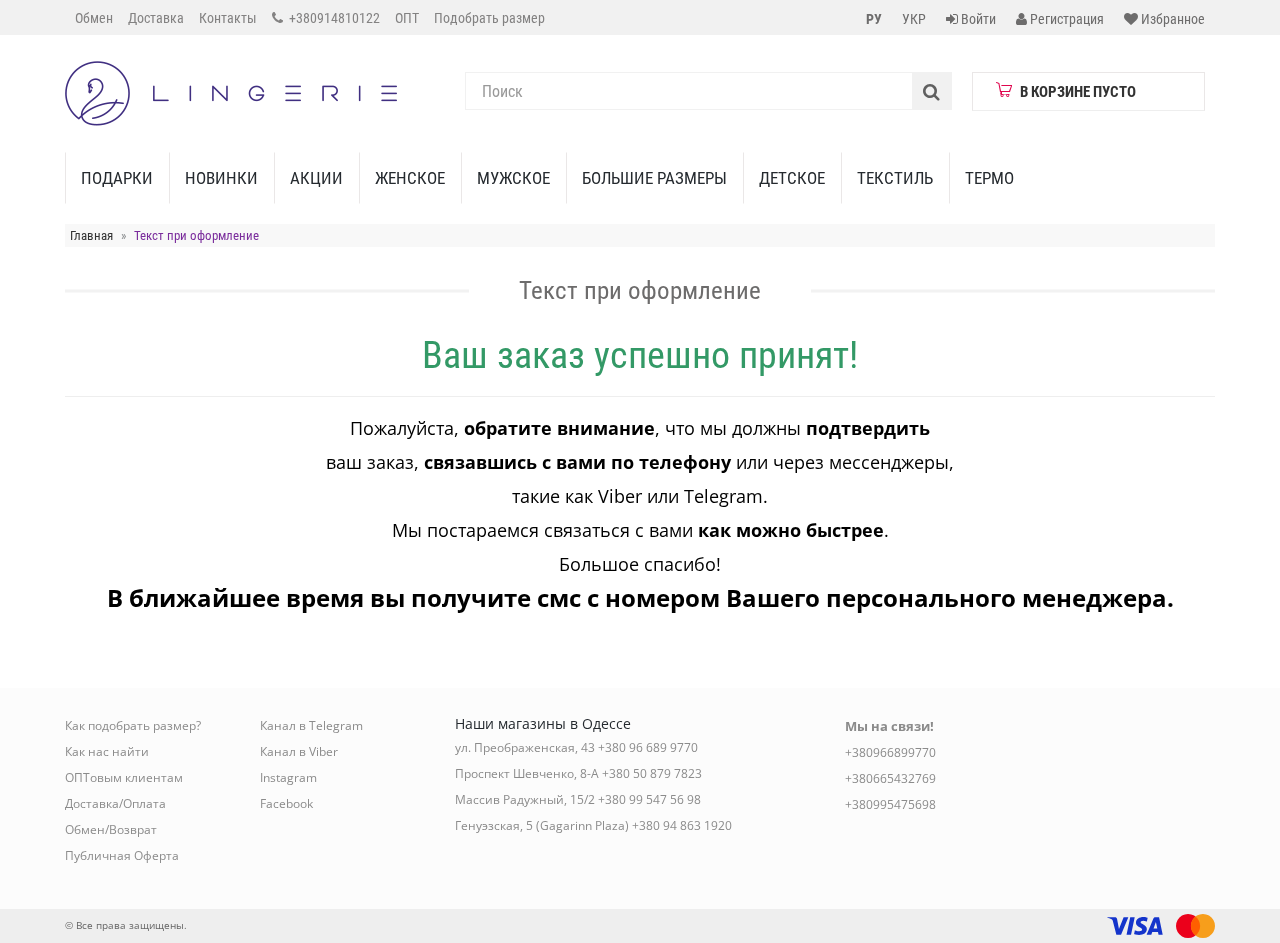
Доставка (156, 18)
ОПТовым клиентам (124, 777)
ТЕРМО (989, 178)
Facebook (286, 803)
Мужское (513, 178)
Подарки (117, 178)
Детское (792, 178)
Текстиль (895, 178)
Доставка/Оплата (115, 803)
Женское (410, 178)
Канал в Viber (299, 751)
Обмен (94, 18)
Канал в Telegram (311, 725)
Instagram (288, 777)
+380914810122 (333, 18)
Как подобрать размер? (133, 725)
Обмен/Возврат (111, 829)
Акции (316, 178)
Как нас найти (107, 751)
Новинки (221, 178)
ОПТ (407, 18)
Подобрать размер (489, 18)
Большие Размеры (654, 178)
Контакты (228, 18)
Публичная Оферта (122, 855)
